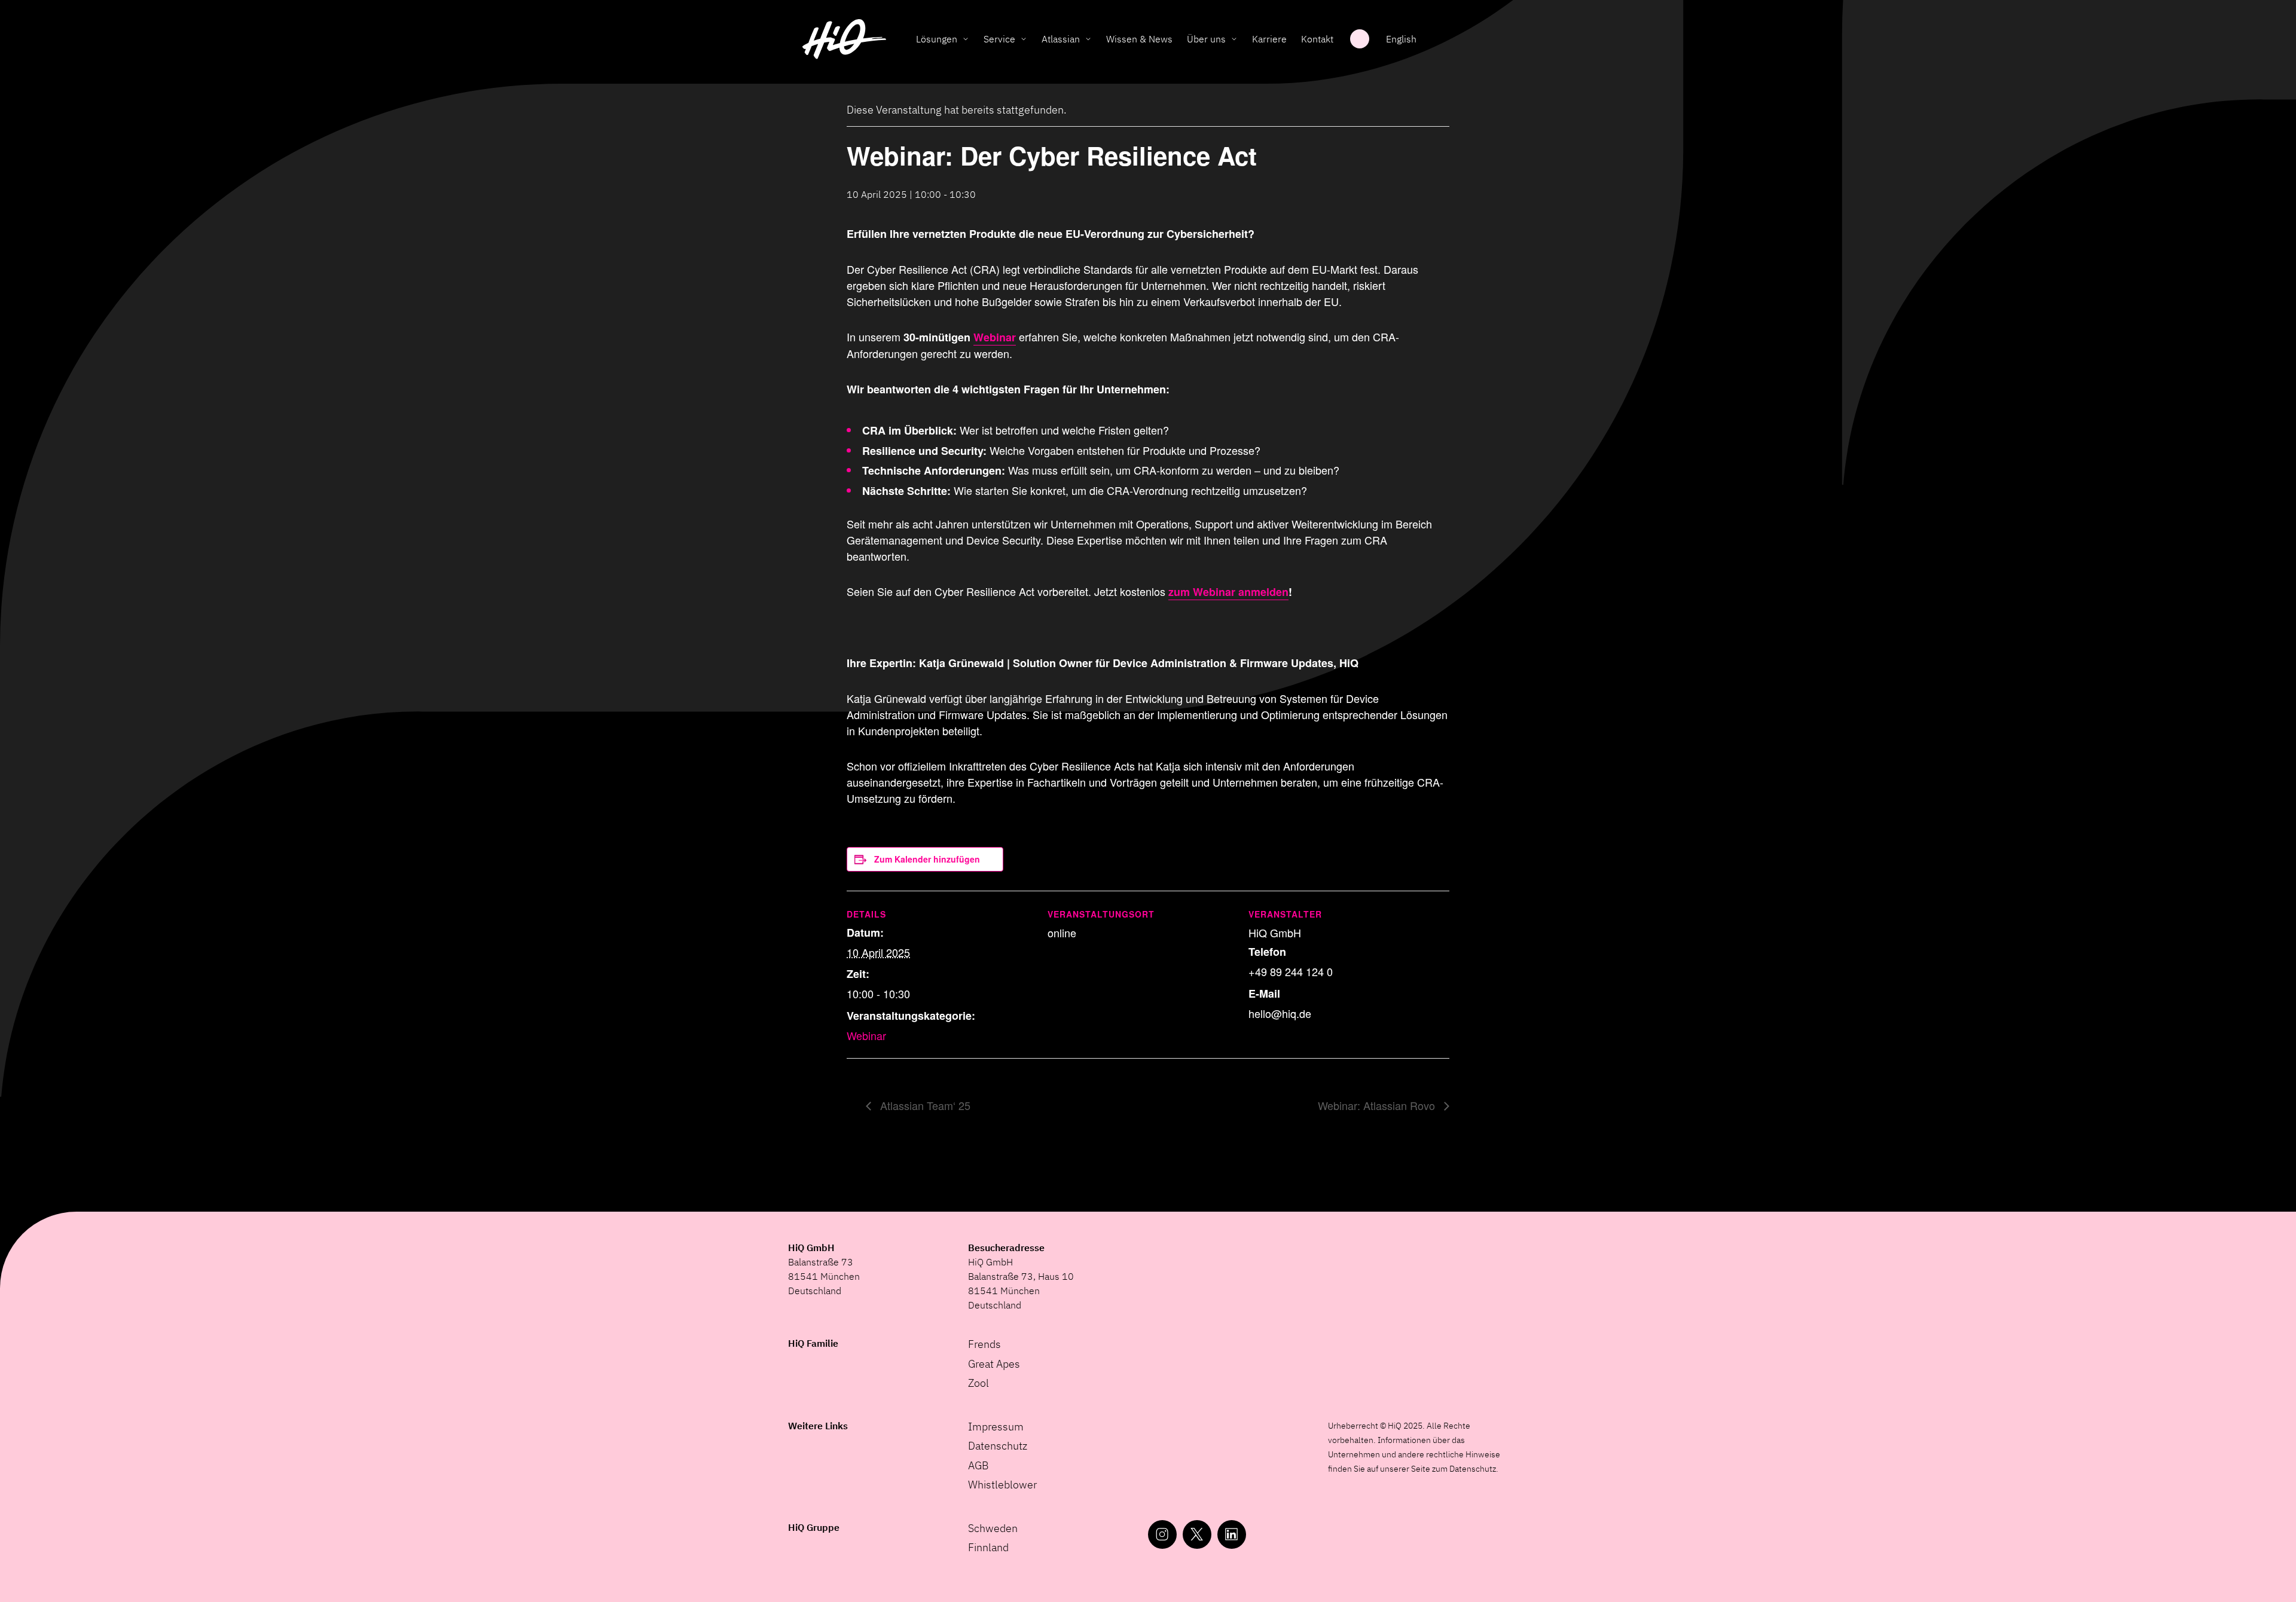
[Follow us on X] (1197, 1534)
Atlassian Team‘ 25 (924, 1105)
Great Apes (994, 1364)
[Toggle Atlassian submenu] (1088, 39)
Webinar (995, 337)
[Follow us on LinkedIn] (1232, 1534)
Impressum (996, 1427)
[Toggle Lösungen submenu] (966, 39)
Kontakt (1317, 39)
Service (999, 39)
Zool (978, 1383)
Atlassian (1061, 39)
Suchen (1360, 39)
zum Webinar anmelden (1228, 592)
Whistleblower (1002, 1485)
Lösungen (937, 39)
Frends (984, 1344)
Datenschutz (998, 1446)
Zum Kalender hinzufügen (927, 859)
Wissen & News (1139, 39)
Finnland (988, 1547)
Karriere (1269, 39)
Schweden (993, 1528)
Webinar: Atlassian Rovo (1378, 1105)
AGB (978, 1465)
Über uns (1206, 39)
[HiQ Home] (844, 39)
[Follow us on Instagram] (1162, 1534)
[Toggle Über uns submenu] (1234, 39)
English (1401, 39)
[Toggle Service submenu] (1024, 39)
